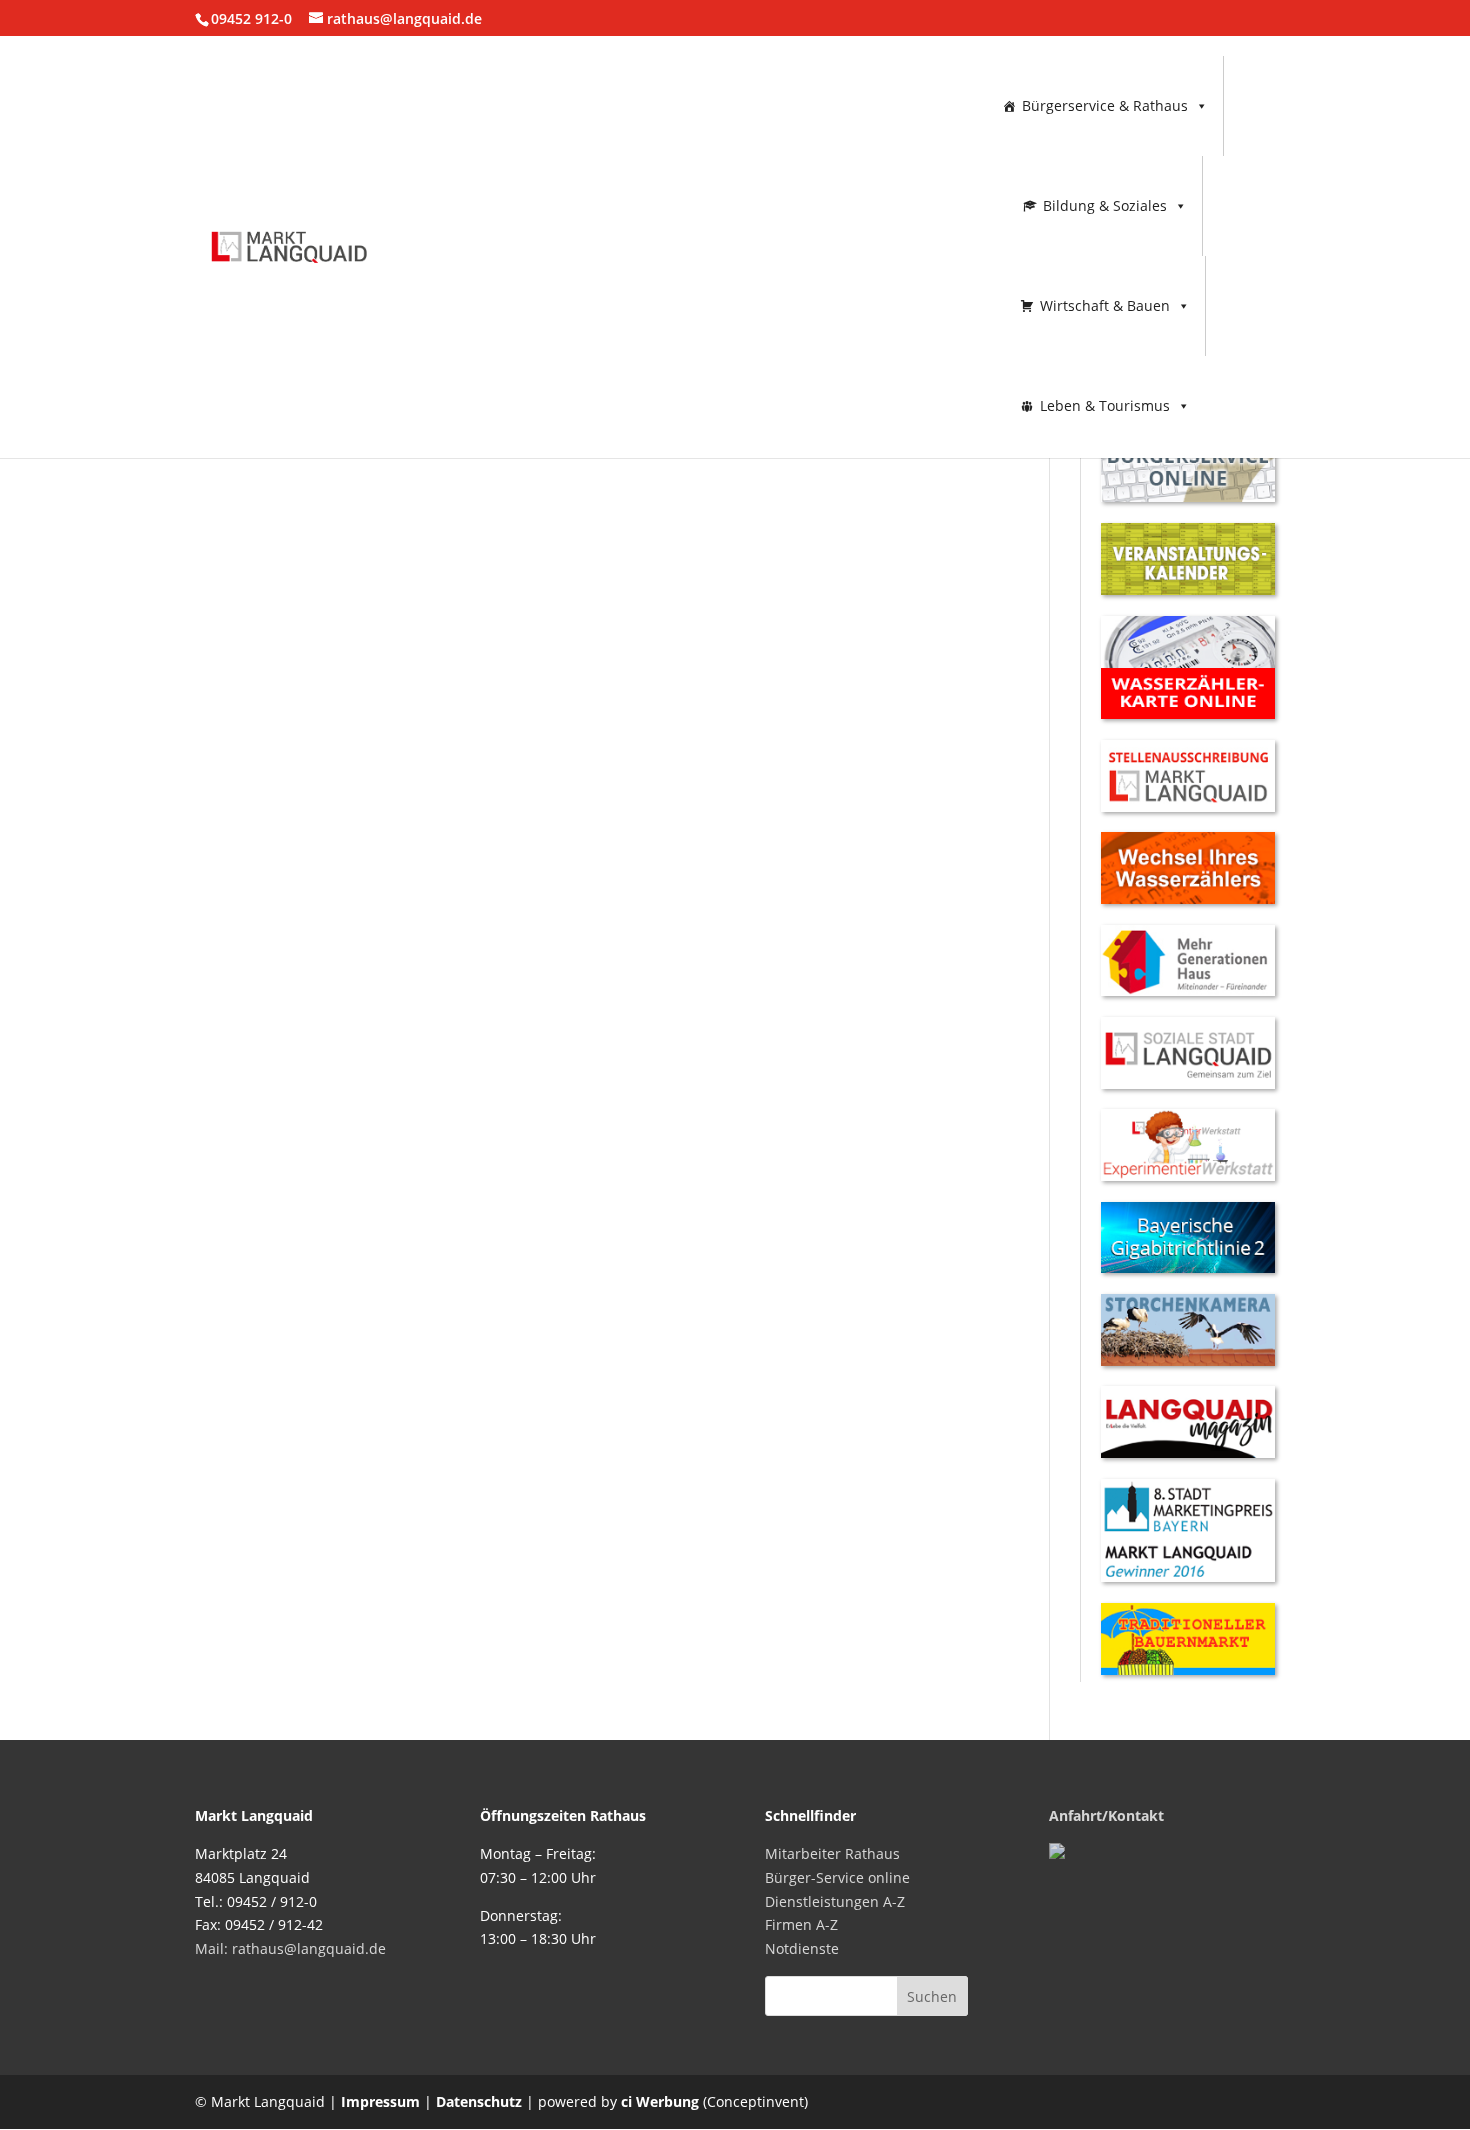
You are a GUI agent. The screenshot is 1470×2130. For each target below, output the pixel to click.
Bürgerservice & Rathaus (1105, 105)
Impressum (380, 2101)
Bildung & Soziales (1105, 205)
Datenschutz (479, 2101)
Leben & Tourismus (1105, 405)
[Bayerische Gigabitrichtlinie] (1188, 1267)
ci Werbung (660, 2101)
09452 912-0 (251, 18)
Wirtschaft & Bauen (1105, 305)
